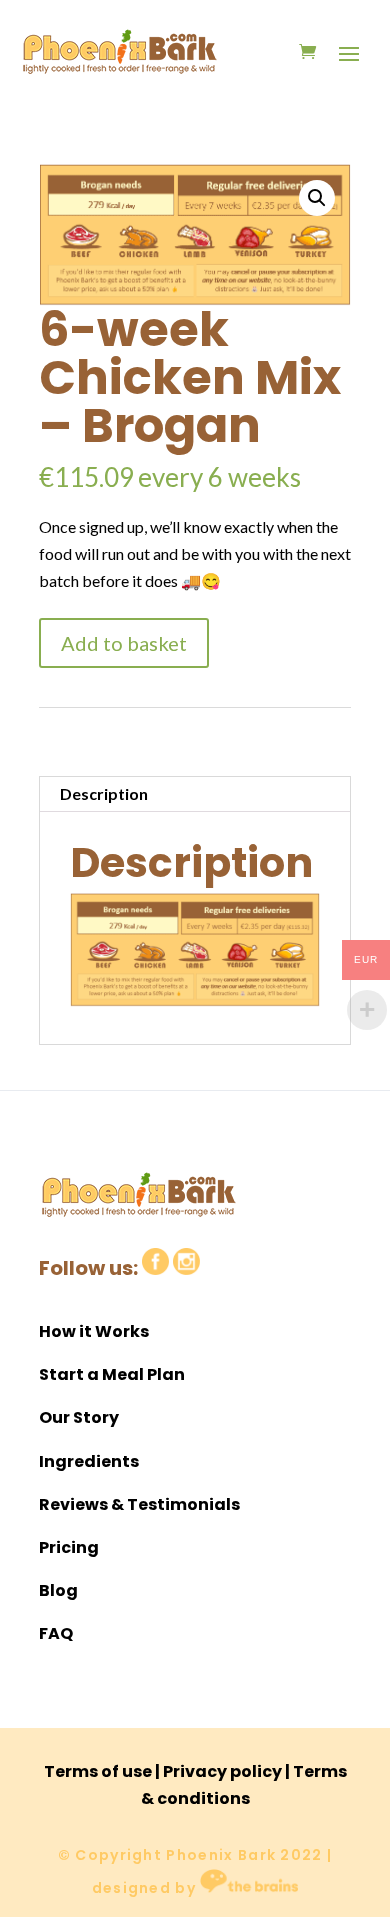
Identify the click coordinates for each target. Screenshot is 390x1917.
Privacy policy (222, 1771)
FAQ (56, 1633)
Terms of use (98, 1771)
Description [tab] (104, 793)
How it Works (94, 1331)
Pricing (69, 1547)
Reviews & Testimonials (139, 1504)
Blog (58, 1590)
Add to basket (124, 643)
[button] (317, 198)
